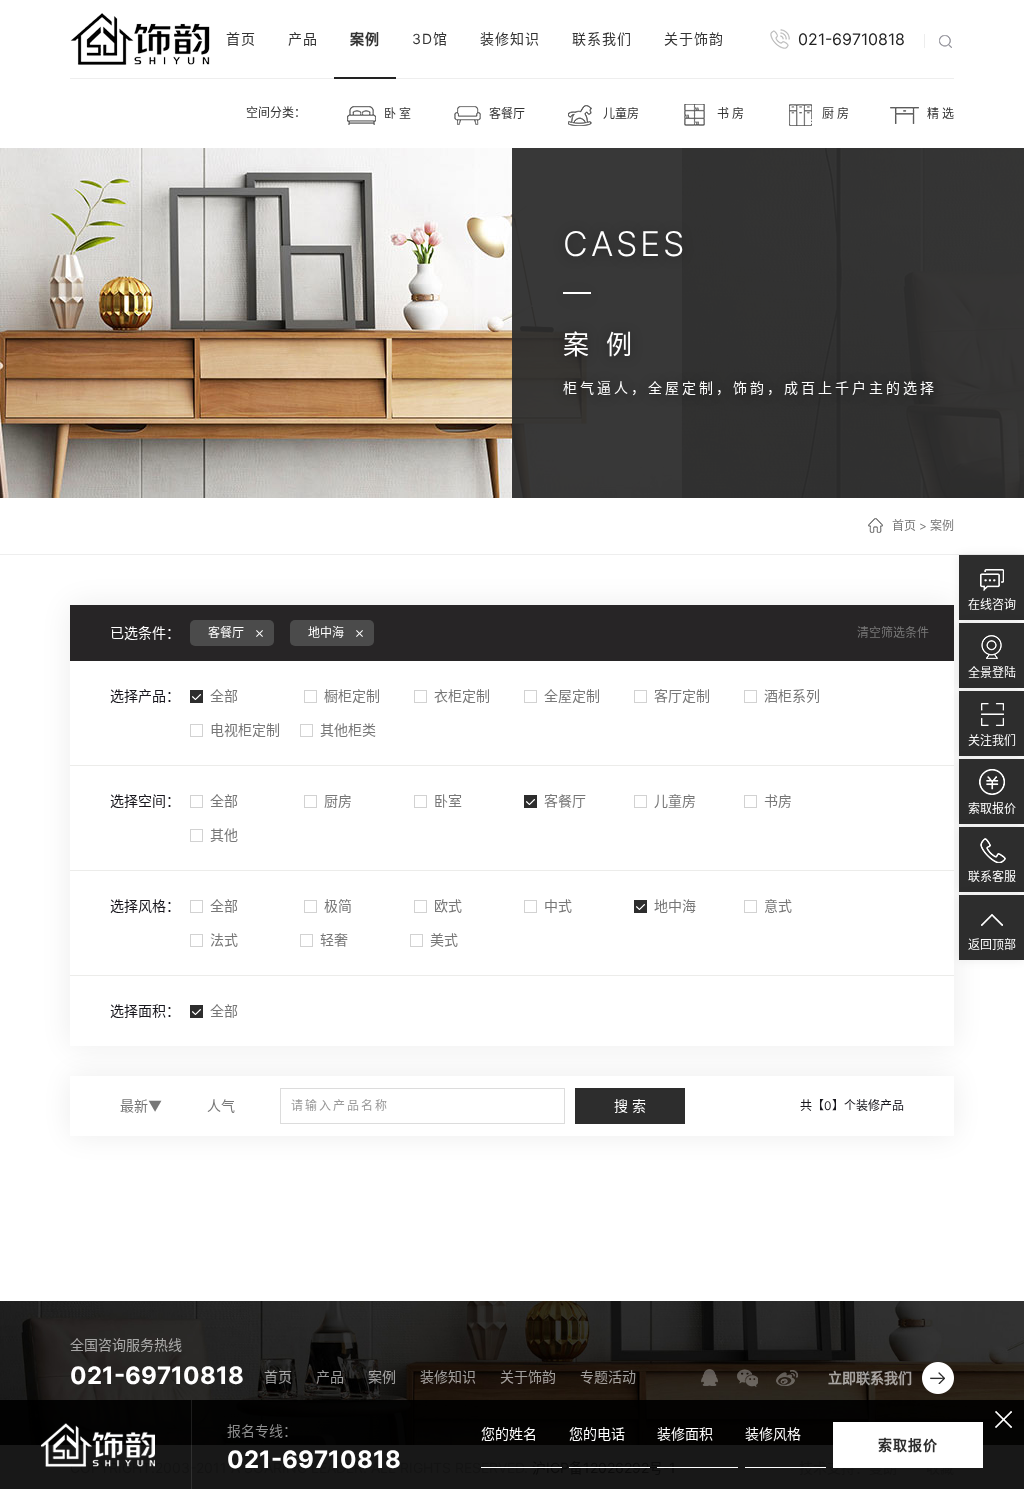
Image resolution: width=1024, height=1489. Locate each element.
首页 (241, 38)
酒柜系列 (792, 695)
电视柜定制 (245, 729)
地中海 (675, 905)
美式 (444, 939)
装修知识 (510, 38)
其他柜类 (348, 729)
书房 (778, 800)
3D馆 (430, 38)
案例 (365, 38)
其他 (224, 834)
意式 (778, 905)
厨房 (338, 800)
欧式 (448, 905)
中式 (558, 905)
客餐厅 (565, 800)
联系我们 (602, 38)
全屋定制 (572, 695)
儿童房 (675, 800)
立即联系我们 (870, 1377)
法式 (224, 939)
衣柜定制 (462, 695)
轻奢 (334, 939)
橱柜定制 (352, 695)
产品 (303, 38)
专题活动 (608, 1376)
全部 (224, 695)
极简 (338, 905)
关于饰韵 (694, 38)
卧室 (448, 800)
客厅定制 (682, 695)
